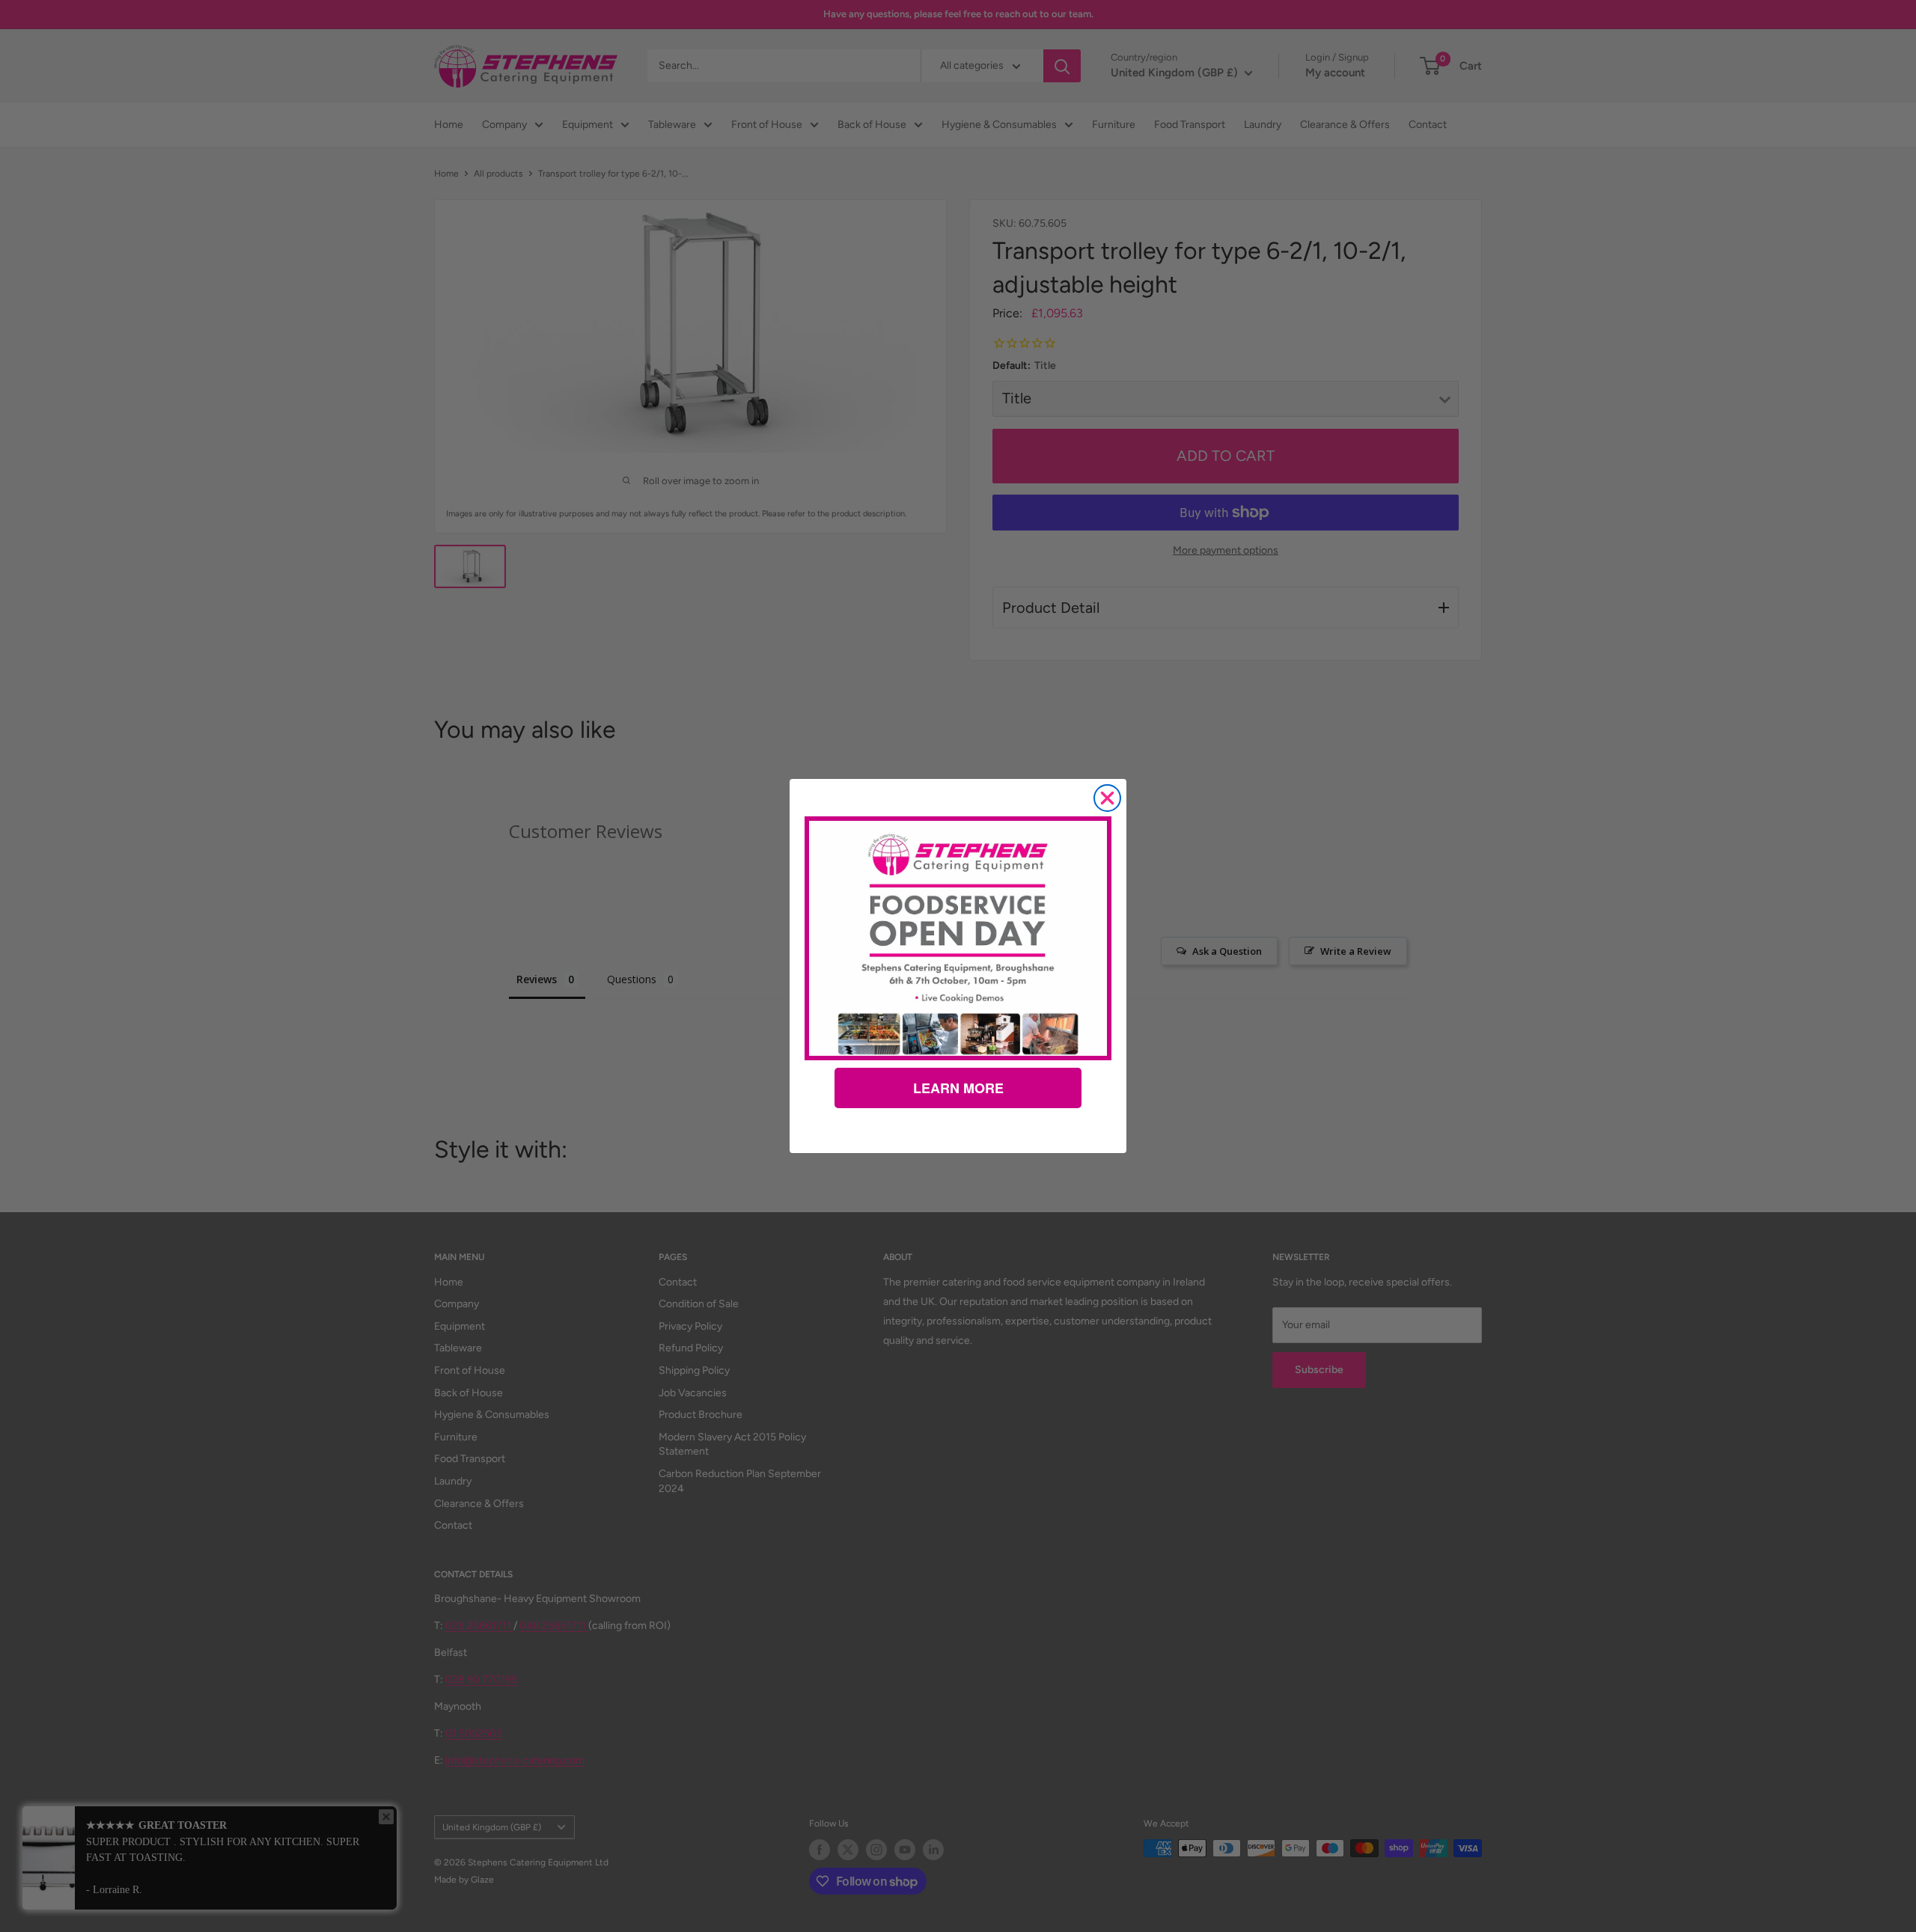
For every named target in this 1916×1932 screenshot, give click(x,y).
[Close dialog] (1107, 798)
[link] (958, 938)
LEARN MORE (958, 1088)
